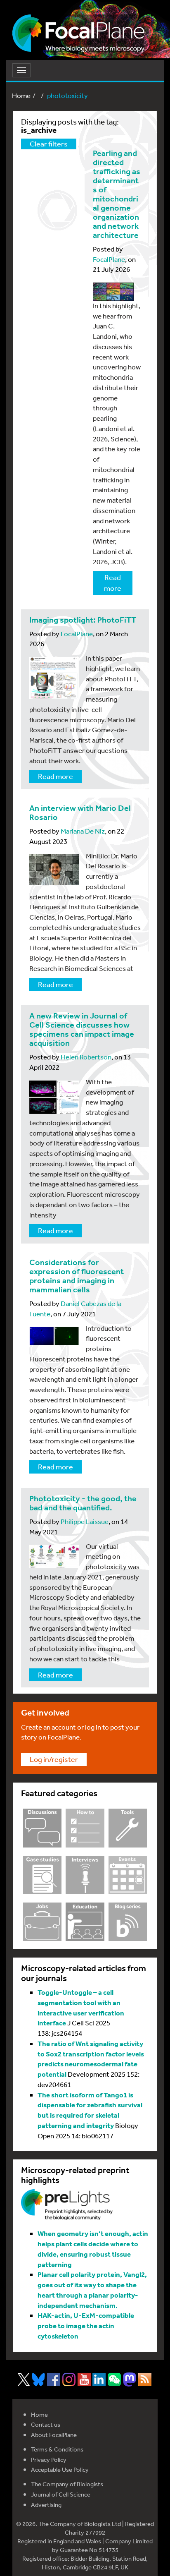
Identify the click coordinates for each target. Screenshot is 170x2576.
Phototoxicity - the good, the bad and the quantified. (83, 1503)
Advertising (46, 2505)
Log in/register (54, 1759)
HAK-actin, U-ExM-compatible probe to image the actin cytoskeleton (86, 2326)
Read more (113, 582)
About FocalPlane (54, 2435)
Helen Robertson (86, 1057)
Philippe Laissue (85, 1521)
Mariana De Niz (83, 831)
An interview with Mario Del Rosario (80, 813)
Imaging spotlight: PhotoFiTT (83, 620)
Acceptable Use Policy (60, 2469)
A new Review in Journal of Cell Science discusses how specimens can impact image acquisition (82, 1029)
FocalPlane (109, 259)
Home (21, 95)
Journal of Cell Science (61, 2494)
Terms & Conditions (57, 2449)
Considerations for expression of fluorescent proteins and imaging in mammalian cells (77, 1276)
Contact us (46, 2424)
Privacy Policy (49, 2460)
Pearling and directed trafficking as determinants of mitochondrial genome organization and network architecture (117, 194)
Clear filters (49, 144)
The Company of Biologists (67, 2484)
